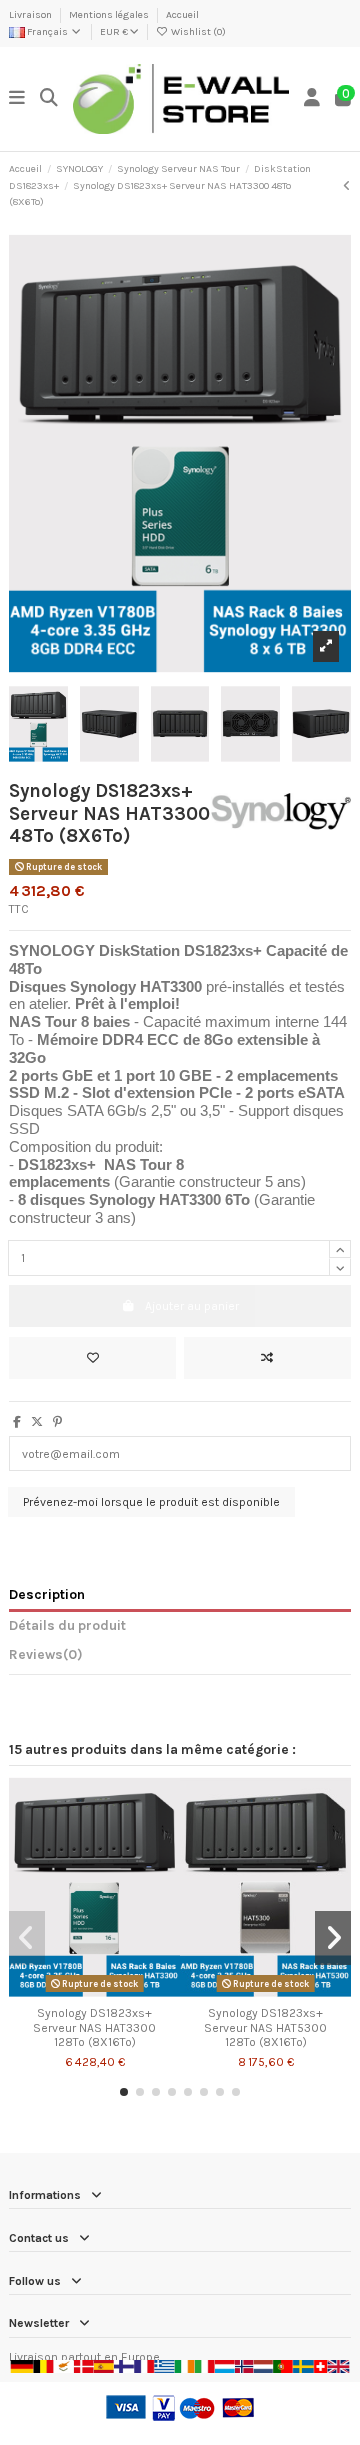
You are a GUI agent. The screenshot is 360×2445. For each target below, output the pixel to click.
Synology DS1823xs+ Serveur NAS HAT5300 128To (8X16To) (265, 2027)
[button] (124, 2092)
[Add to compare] (267, 1358)
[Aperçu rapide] (118, 1992)
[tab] (180, 1658)
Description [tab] (47, 1594)
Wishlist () (197, 32)
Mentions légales (110, 15)
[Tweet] (37, 1422)
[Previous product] (347, 186)
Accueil (182, 15)
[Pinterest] (57, 1422)
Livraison (31, 15)
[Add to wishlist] (92, 1358)
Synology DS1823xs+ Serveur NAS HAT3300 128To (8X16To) (94, 2027)
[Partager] (17, 1422)
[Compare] (94, 1992)
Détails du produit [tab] (67, 1625)
